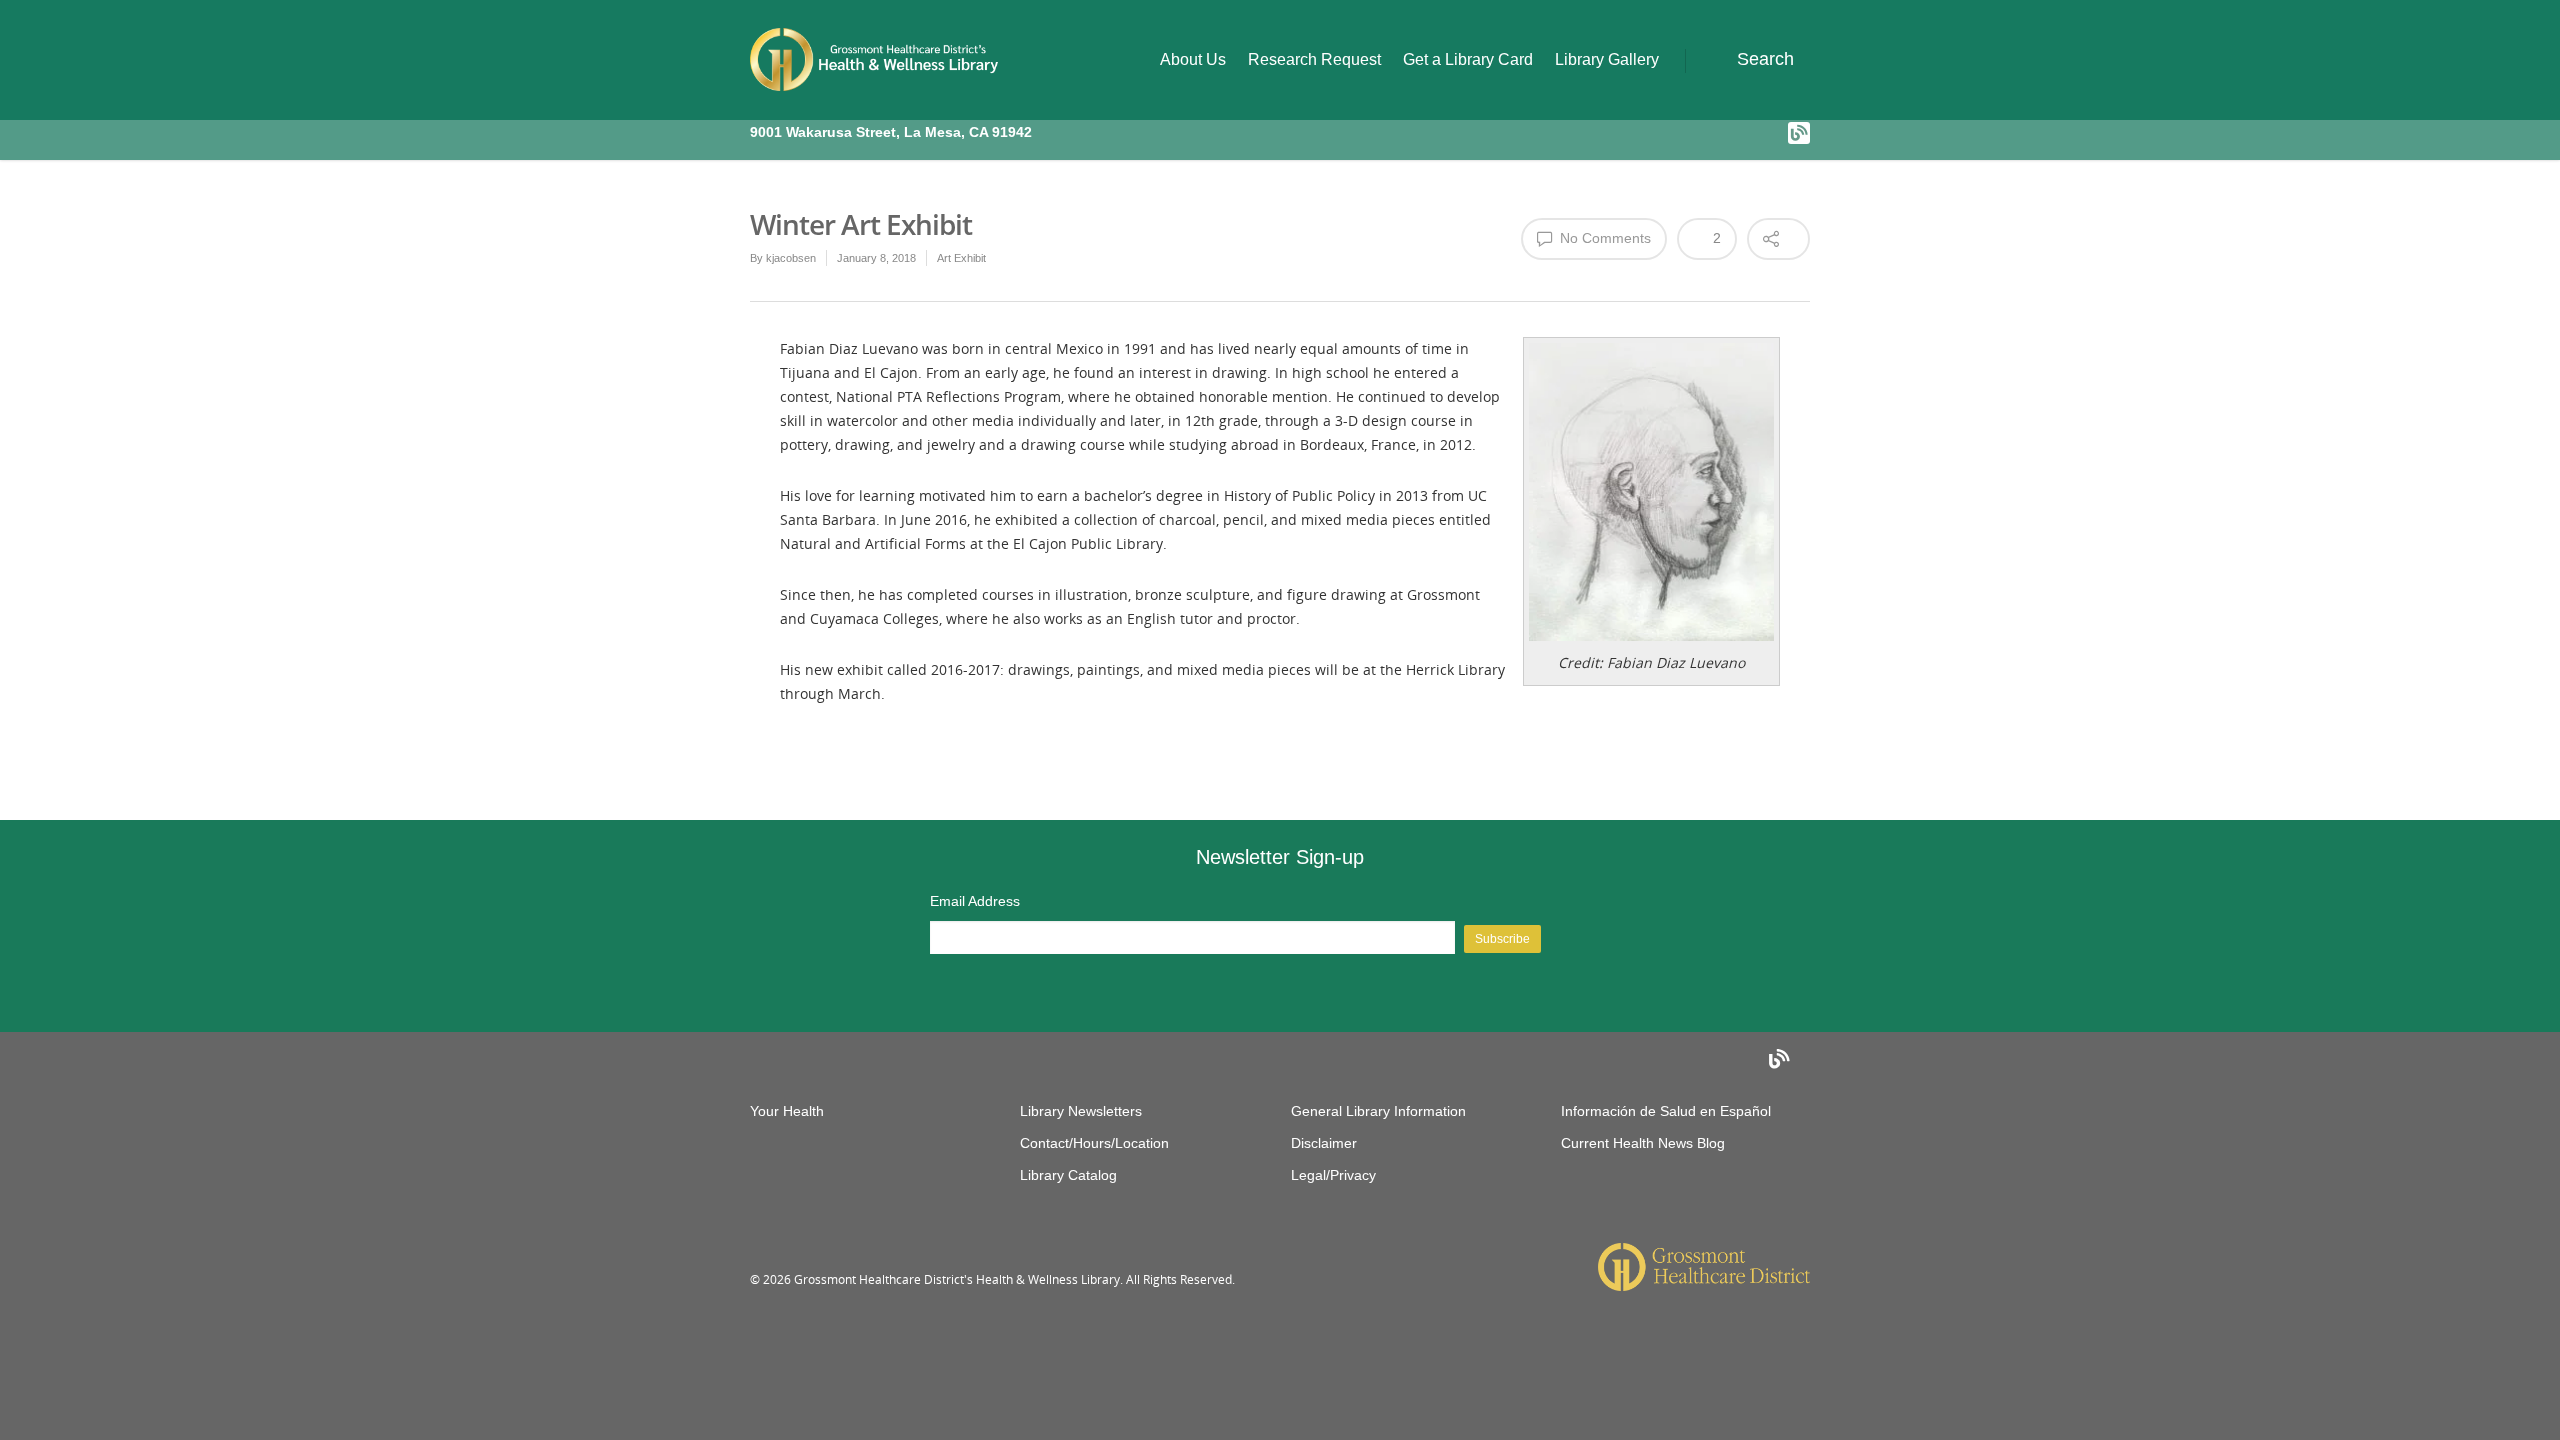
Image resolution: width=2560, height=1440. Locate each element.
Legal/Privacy (1333, 1175)
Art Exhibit (961, 258)
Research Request (1314, 59)
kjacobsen (791, 258)
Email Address (975, 901)
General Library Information (1378, 1111)
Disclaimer (1324, 1143)
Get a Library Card (1468, 59)
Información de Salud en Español (1666, 1111)
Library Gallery (1607, 59)
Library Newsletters (1081, 1111)
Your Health (787, 1111)
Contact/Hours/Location (1094, 1143)
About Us (1193, 59)
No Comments (1603, 238)
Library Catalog (1068, 1175)
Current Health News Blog (1643, 1143)
